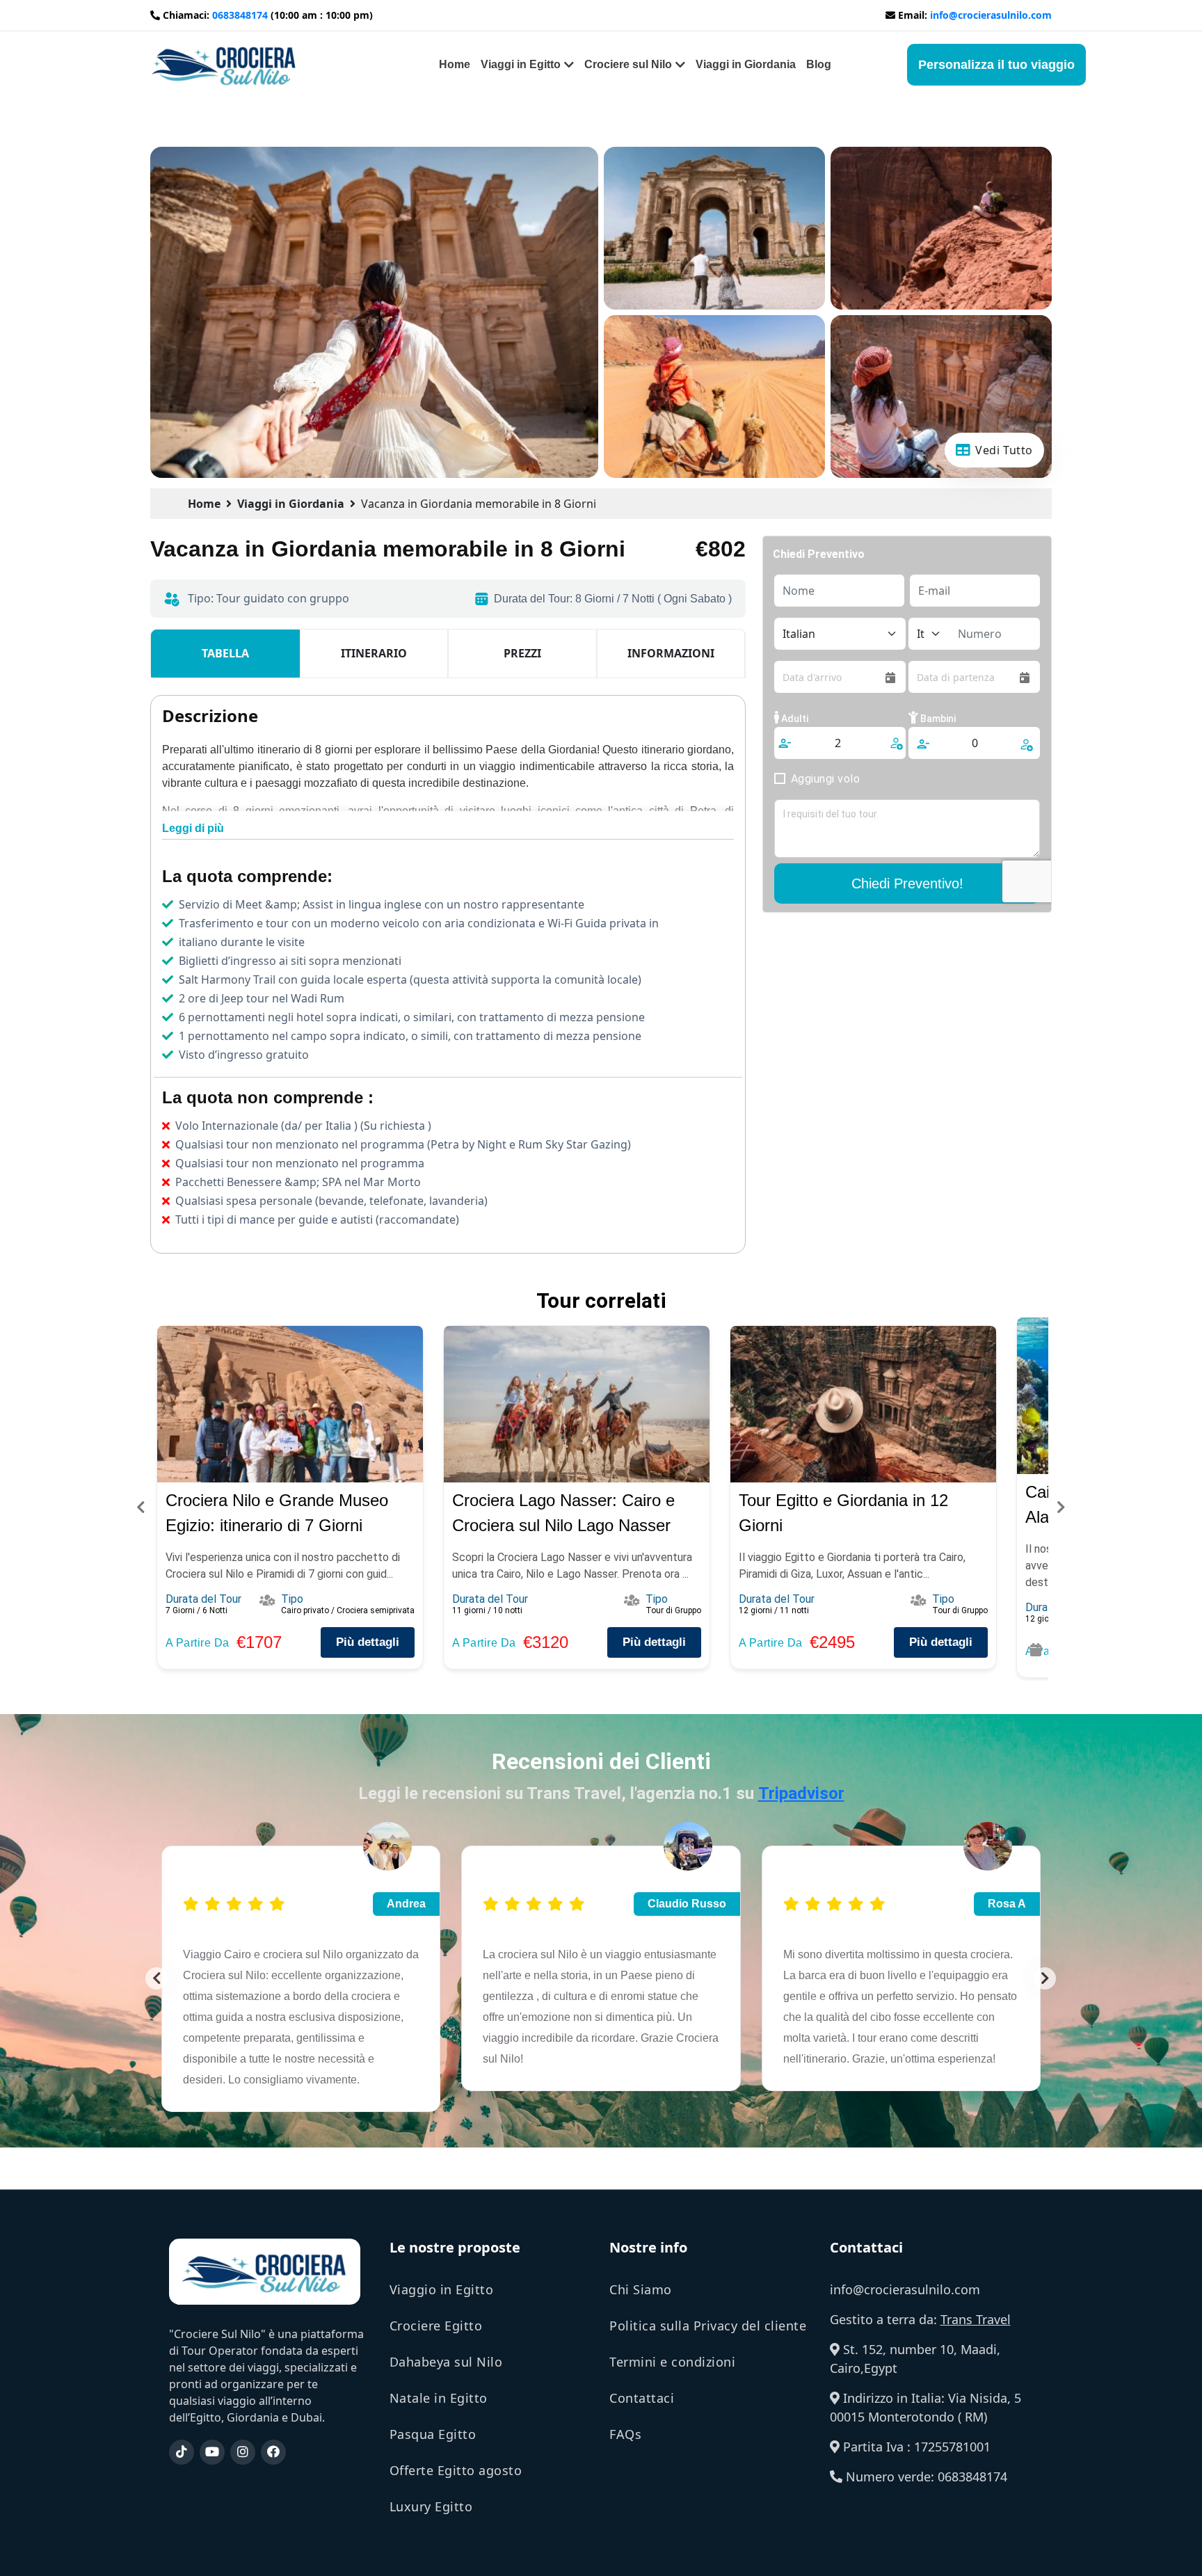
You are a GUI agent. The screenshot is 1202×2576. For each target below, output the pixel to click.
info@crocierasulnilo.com (991, 15)
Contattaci (642, 2398)
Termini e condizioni (672, 2362)
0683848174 (240, 15)
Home (455, 64)
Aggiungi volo (825, 779)
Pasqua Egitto (433, 2434)
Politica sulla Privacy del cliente (708, 2326)
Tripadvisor (801, 1793)
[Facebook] (273, 2452)
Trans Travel (976, 2319)
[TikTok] (182, 2452)
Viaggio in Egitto (442, 2289)
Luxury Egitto (431, 2506)
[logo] (224, 63)
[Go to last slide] (157, 1978)
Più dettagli (368, 1642)
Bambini (937, 719)
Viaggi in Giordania (746, 64)
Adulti (794, 719)
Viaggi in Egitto (521, 64)
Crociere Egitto (436, 2326)
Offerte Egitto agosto (456, 2470)
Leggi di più (193, 828)
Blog (819, 64)
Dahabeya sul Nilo (446, 2362)
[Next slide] (1045, 1978)
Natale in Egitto (439, 2398)
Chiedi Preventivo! (907, 883)
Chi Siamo (641, 2289)
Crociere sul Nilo (628, 64)
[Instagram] (243, 2452)
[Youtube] (212, 2452)
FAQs (625, 2434)
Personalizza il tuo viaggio (996, 65)
